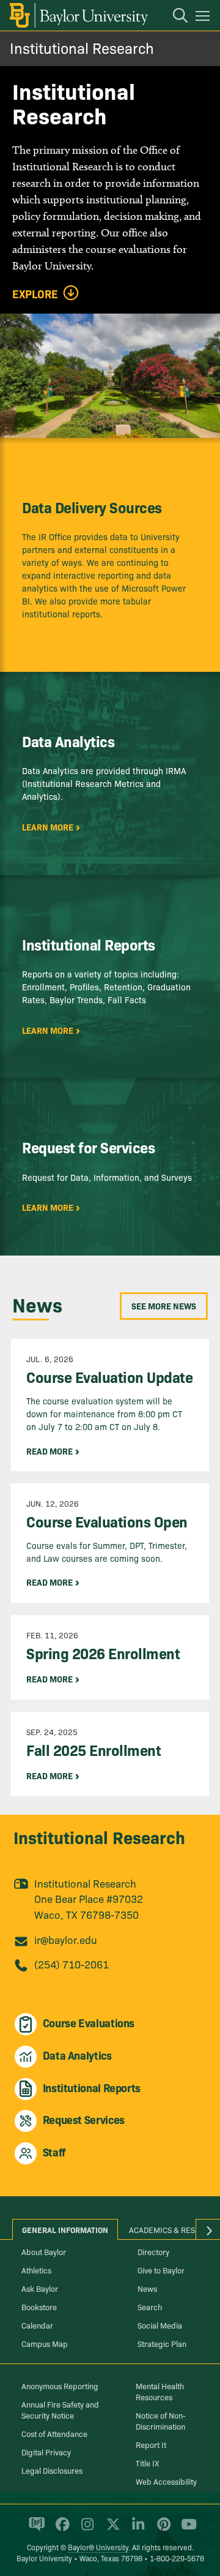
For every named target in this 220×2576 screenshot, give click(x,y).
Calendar (37, 2325)
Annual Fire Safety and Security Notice (60, 2409)
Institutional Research (82, 47)
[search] (174, 17)
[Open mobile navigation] (204, 18)
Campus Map (45, 2343)
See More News (164, 1306)
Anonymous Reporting (60, 2386)
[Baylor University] (78, 15)
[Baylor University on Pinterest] (162, 2529)
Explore (35, 294)
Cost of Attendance (54, 2433)
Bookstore (39, 2307)
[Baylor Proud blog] (35, 2529)
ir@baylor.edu (66, 1939)
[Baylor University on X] (111, 2529)
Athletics (36, 2270)
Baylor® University (98, 2547)
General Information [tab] (65, 2229)
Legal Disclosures (52, 2470)
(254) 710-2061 (71, 1964)
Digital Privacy (46, 2452)
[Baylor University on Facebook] (60, 2529)
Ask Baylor (40, 2288)
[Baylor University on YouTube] (186, 2529)
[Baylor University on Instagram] (85, 2529)
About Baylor (44, 2251)
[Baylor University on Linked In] (136, 2529)
